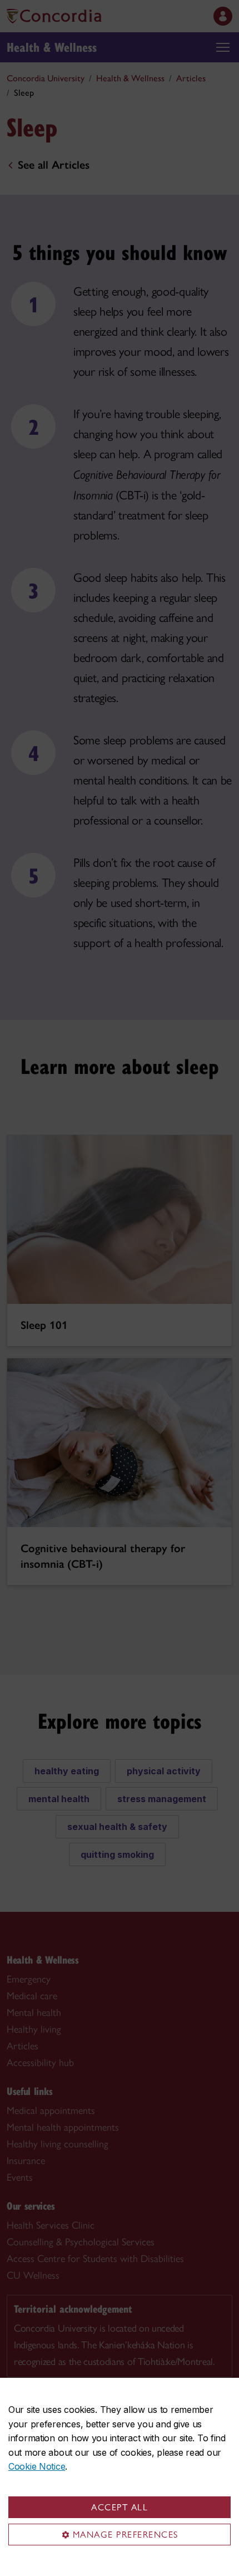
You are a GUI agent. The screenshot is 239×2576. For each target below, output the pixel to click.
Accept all (120, 2507)
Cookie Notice (37, 2466)
